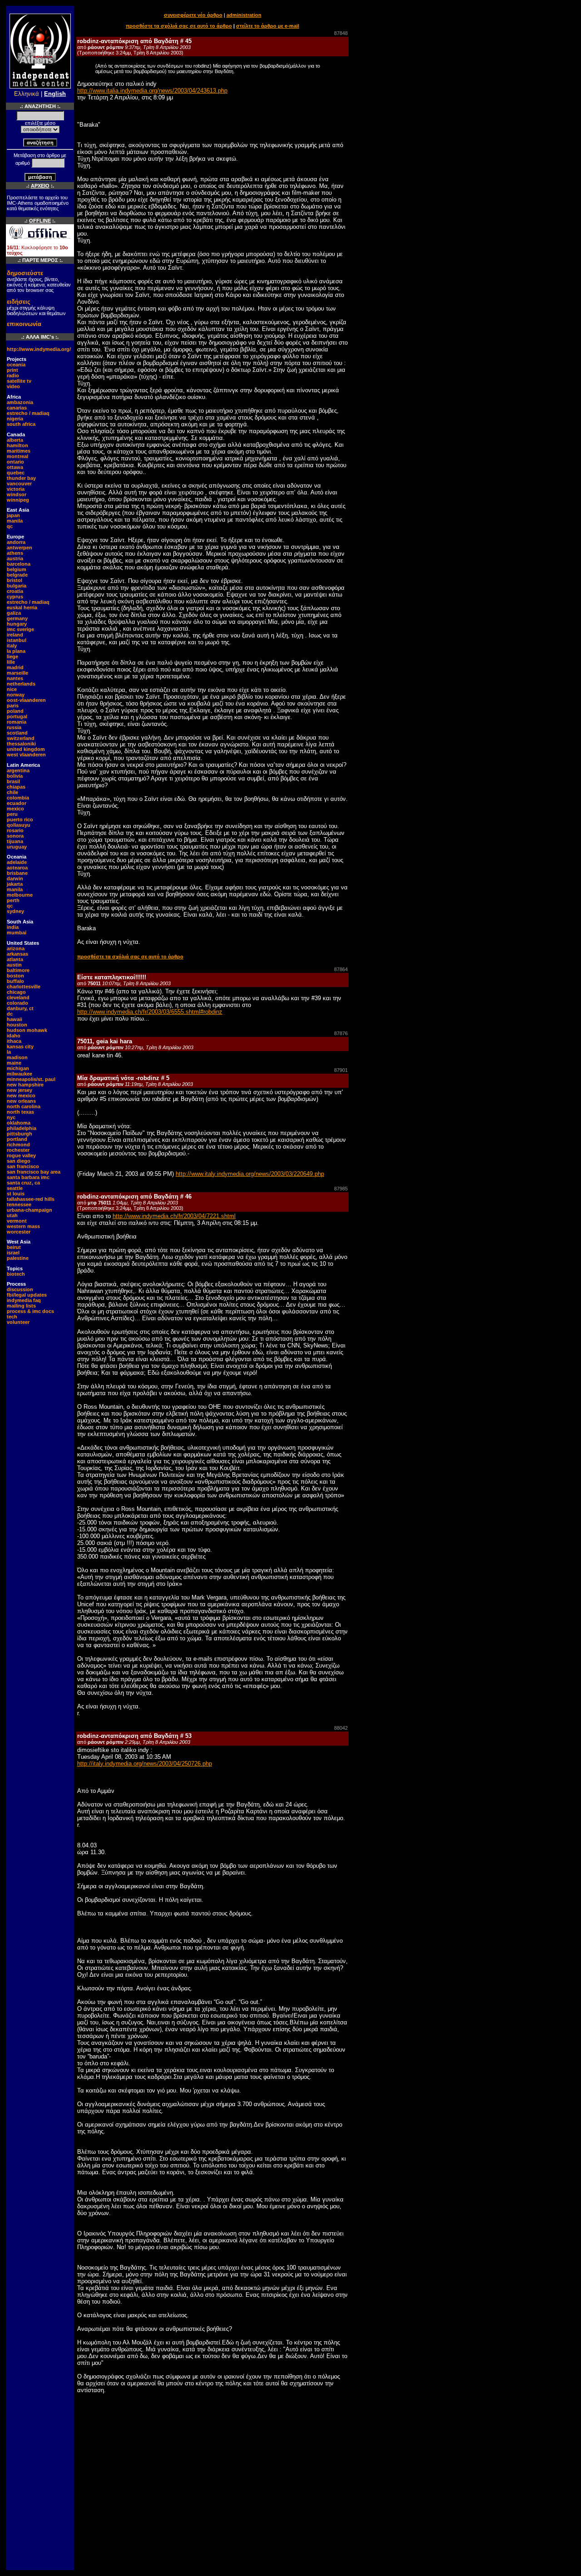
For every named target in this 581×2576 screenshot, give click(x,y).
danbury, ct (20, 1008)
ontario (15, 462)
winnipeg (18, 500)
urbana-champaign (30, 1210)
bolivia (15, 776)
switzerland (21, 738)
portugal (17, 716)
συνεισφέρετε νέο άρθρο (193, 15)
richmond (18, 1145)
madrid (15, 667)
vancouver (19, 484)
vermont (17, 1221)
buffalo (15, 981)
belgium (17, 569)
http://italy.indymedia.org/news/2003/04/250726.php (145, 1764)
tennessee (19, 1204)
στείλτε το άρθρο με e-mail (268, 26)
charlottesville (24, 987)
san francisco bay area (34, 1172)
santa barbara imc (28, 1177)
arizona (16, 948)
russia (14, 727)
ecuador (17, 803)
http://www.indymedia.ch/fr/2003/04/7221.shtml (174, 1216)
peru (12, 814)
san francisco (23, 1166)
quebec (16, 473)
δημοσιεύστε (25, 273)
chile (12, 792)
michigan (18, 1068)
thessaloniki (21, 744)
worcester (19, 1232)
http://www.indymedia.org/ (39, 349)
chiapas (16, 787)
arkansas (17, 954)
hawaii (15, 1019)
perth (13, 900)
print (12, 370)
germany (17, 618)
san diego (19, 1161)
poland (15, 711)
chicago (16, 992)
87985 (341, 1189)
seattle (15, 1188)
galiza (14, 613)
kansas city (20, 1046)
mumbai (17, 933)
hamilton (17, 445)
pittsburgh (20, 1134)
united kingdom (26, 749)
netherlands (21, 684)
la (9, 1052)
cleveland (18, 997)
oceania (16, 365)
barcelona (19, 564)
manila (15, 521)
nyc (11, 1117)
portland (17, 1139)
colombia (18, 798)
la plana (16, 651)
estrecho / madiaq (28, 413)
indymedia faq (24, 1300)
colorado (17, 1003)
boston (15, 976)
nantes (15, 678)
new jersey (20, 1090)
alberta (15, 440)
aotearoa (17, 868)
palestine (18, 1258)
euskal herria (22, 607)
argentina (18, 770)
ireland (15, 635)
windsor (17, 494)
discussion (20, 1289)
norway (16, 695)
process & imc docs (30, 1311)
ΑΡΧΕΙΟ (40, 186)
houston (17, 1025)
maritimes (19, 451)
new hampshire (25, 1085)
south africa (21, 424)
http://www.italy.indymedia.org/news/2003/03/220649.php (250, 1174)
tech (12, 1317)
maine (14, 1063)
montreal (17, 456)
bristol (15, 580)
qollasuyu (19, 825)
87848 (341, 33)
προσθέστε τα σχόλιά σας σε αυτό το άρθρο (179, 26)
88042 (341, 1728)
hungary (17, 624)
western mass (23, 1226)
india (13, 927)
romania (17, 722)
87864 (341, 969)
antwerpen (20, 548)
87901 (341, 1070)
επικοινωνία (24, 324)
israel (13, 1253)
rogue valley (21, 1155)
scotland (17, 733)
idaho (14, 1036)
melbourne (20, 895)
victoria (16, 489)
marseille (17, 673)
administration (244, 15)
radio (13, 375)
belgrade (17, 575)
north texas (20, 1112)
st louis (16, 1194)
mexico (15, 809)
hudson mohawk (27, 1030)
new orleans (21, 1101)
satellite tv (19, 381)
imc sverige (20, 629)
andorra (16, 542)
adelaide (17, 862)
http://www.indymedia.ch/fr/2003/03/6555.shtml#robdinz (150, 1012)
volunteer (18, 1322)
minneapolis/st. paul (31, 1079)
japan (13, 515)
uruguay (17, 847)
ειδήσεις (19, 302)
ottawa (15, 467)
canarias (17, 408)
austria (15, 558)
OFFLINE (40, 221)
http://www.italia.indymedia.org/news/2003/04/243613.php (152, 91)
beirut (14, 1247)
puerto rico (20, 819)
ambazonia (20, 402)
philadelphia (22, 1128)
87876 (341, 1033)
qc (10, 526)
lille (11, 662)
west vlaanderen (26, 755)
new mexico (21, 1096)
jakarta (15, 884)
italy (12, 646)
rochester (18, 1150)
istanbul (17, 640)
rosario (15, 830)
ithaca (14, 1041)
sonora (15, 836)
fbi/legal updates (27, 1295)
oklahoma (19, 1123)
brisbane (17, 873)
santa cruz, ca (23, 1183)
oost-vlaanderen (26, 700)
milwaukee (20, 1074)
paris (13, 706)
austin (14, 965)
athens (15, 553)
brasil (13, 781)
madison (17, 1057)
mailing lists (21, 1306)
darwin (15, 878)
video (13, 386)
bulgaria (17, 586)
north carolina (24, 1106)
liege (12, 656)
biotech (16, 1274)
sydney (15, 911)
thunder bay (21, 478)
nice (12, 689)
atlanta (15, 959)
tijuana (15, 841)
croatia (15, 591)
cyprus (15, 597)
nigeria (15, 419)
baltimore (18, 970)
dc (10, 1014)
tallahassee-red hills (31, 1199)
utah (12, 1215)
